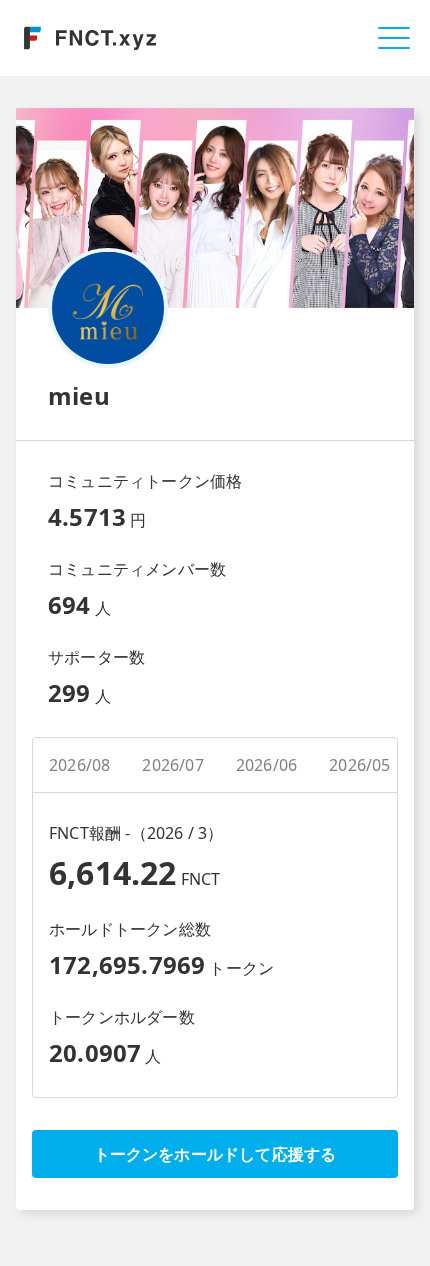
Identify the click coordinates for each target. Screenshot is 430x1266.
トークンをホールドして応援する (215, 1154)
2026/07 (172, 765)
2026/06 (266, 765)
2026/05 (359, 765)
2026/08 (79, 765)
